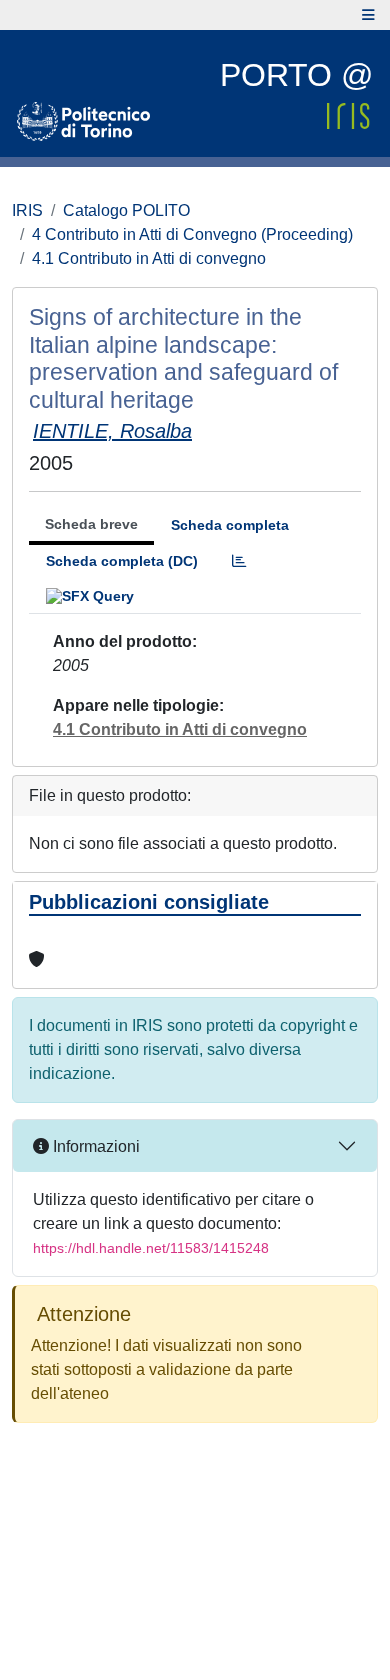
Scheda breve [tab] (91, 524)
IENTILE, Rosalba (112, 431)
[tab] (239, 561)
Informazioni (94, 1146)
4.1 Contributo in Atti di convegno (149, 258)
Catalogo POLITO (126, 210)
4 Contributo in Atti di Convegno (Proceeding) (192, 234)
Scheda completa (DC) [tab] (122, 561)
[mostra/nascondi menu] (368, 15)
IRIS (27, 210)
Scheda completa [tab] (230, 525)
